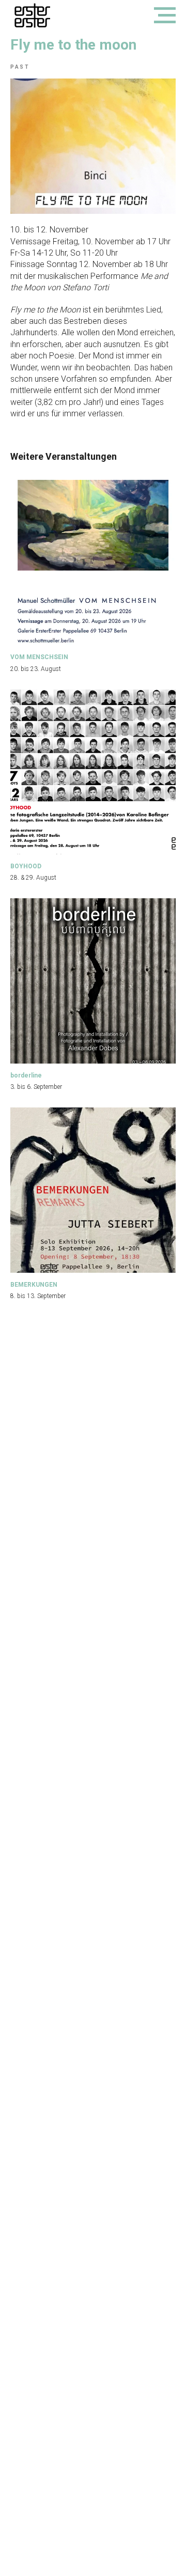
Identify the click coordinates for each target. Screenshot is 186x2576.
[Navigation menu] (165, 15)
